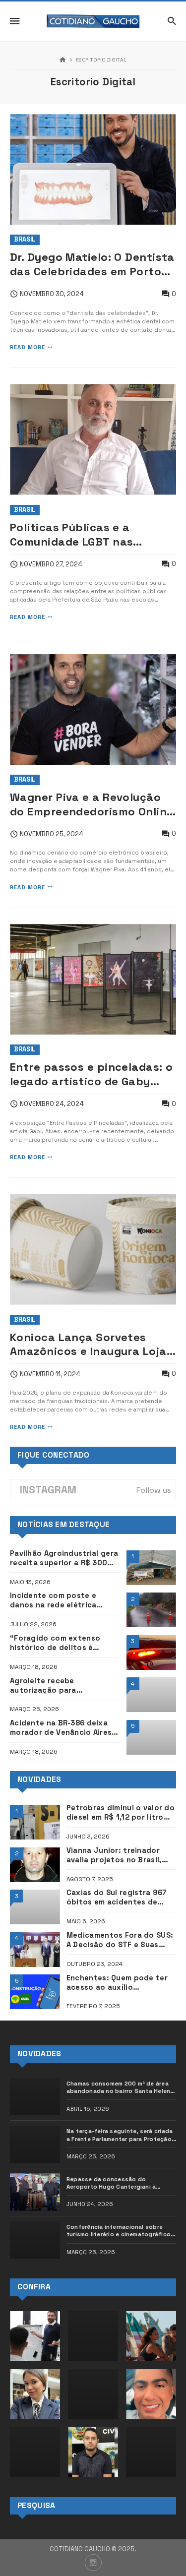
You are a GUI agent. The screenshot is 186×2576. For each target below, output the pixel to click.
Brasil (25, 239)
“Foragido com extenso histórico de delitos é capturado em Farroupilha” (61, 1643)
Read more (28, 347)
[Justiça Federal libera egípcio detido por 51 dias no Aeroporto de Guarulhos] (151, 2452)
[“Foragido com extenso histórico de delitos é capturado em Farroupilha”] (152, 1653)
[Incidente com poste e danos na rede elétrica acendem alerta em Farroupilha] (152, 1610)
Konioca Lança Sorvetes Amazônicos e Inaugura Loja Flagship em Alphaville (88, 1345)
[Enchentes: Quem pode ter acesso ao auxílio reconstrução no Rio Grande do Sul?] (35, 1992)
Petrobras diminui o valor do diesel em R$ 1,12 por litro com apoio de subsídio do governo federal (121, 1813)
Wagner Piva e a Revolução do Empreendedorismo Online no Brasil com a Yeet (92, 804)
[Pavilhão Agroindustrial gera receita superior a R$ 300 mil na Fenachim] (152, 1568)
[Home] (63, 60)
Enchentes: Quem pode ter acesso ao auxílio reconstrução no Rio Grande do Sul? (120, 1983)
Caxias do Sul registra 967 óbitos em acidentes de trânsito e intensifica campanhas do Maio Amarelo (121, 1898)
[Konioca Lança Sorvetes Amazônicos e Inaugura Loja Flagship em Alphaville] (93, 1249)
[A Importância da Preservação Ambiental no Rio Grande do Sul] (151, 2336)
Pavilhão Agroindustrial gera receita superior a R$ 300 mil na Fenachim (64, 1558)
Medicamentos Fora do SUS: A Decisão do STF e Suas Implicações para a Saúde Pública (120, 1940)
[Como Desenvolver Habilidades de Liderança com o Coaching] (35, 2336)
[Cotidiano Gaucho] (93, 21)
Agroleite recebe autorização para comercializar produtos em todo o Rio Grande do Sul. (61, 1686)
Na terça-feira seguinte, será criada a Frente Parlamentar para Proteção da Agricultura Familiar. (120, 2135)
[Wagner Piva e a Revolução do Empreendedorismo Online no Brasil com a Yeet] (93, 709)
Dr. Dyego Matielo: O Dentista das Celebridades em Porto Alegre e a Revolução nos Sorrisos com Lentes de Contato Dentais (92, 264)
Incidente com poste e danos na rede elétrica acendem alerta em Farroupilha (53, 1600)
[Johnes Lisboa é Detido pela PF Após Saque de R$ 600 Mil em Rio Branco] (151, 2394)
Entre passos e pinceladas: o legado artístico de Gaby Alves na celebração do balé (91, 1074)
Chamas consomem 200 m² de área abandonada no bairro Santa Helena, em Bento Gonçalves (121, 2087)
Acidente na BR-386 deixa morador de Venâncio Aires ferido (61, 1728)
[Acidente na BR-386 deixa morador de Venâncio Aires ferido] (152, 1737)
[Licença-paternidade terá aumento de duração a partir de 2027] (35, 2452)
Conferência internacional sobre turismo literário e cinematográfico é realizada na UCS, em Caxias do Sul (121, 2231)
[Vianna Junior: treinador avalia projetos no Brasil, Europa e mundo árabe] (35, 1865)
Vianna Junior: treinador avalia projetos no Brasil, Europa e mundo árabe (114, 1855)
